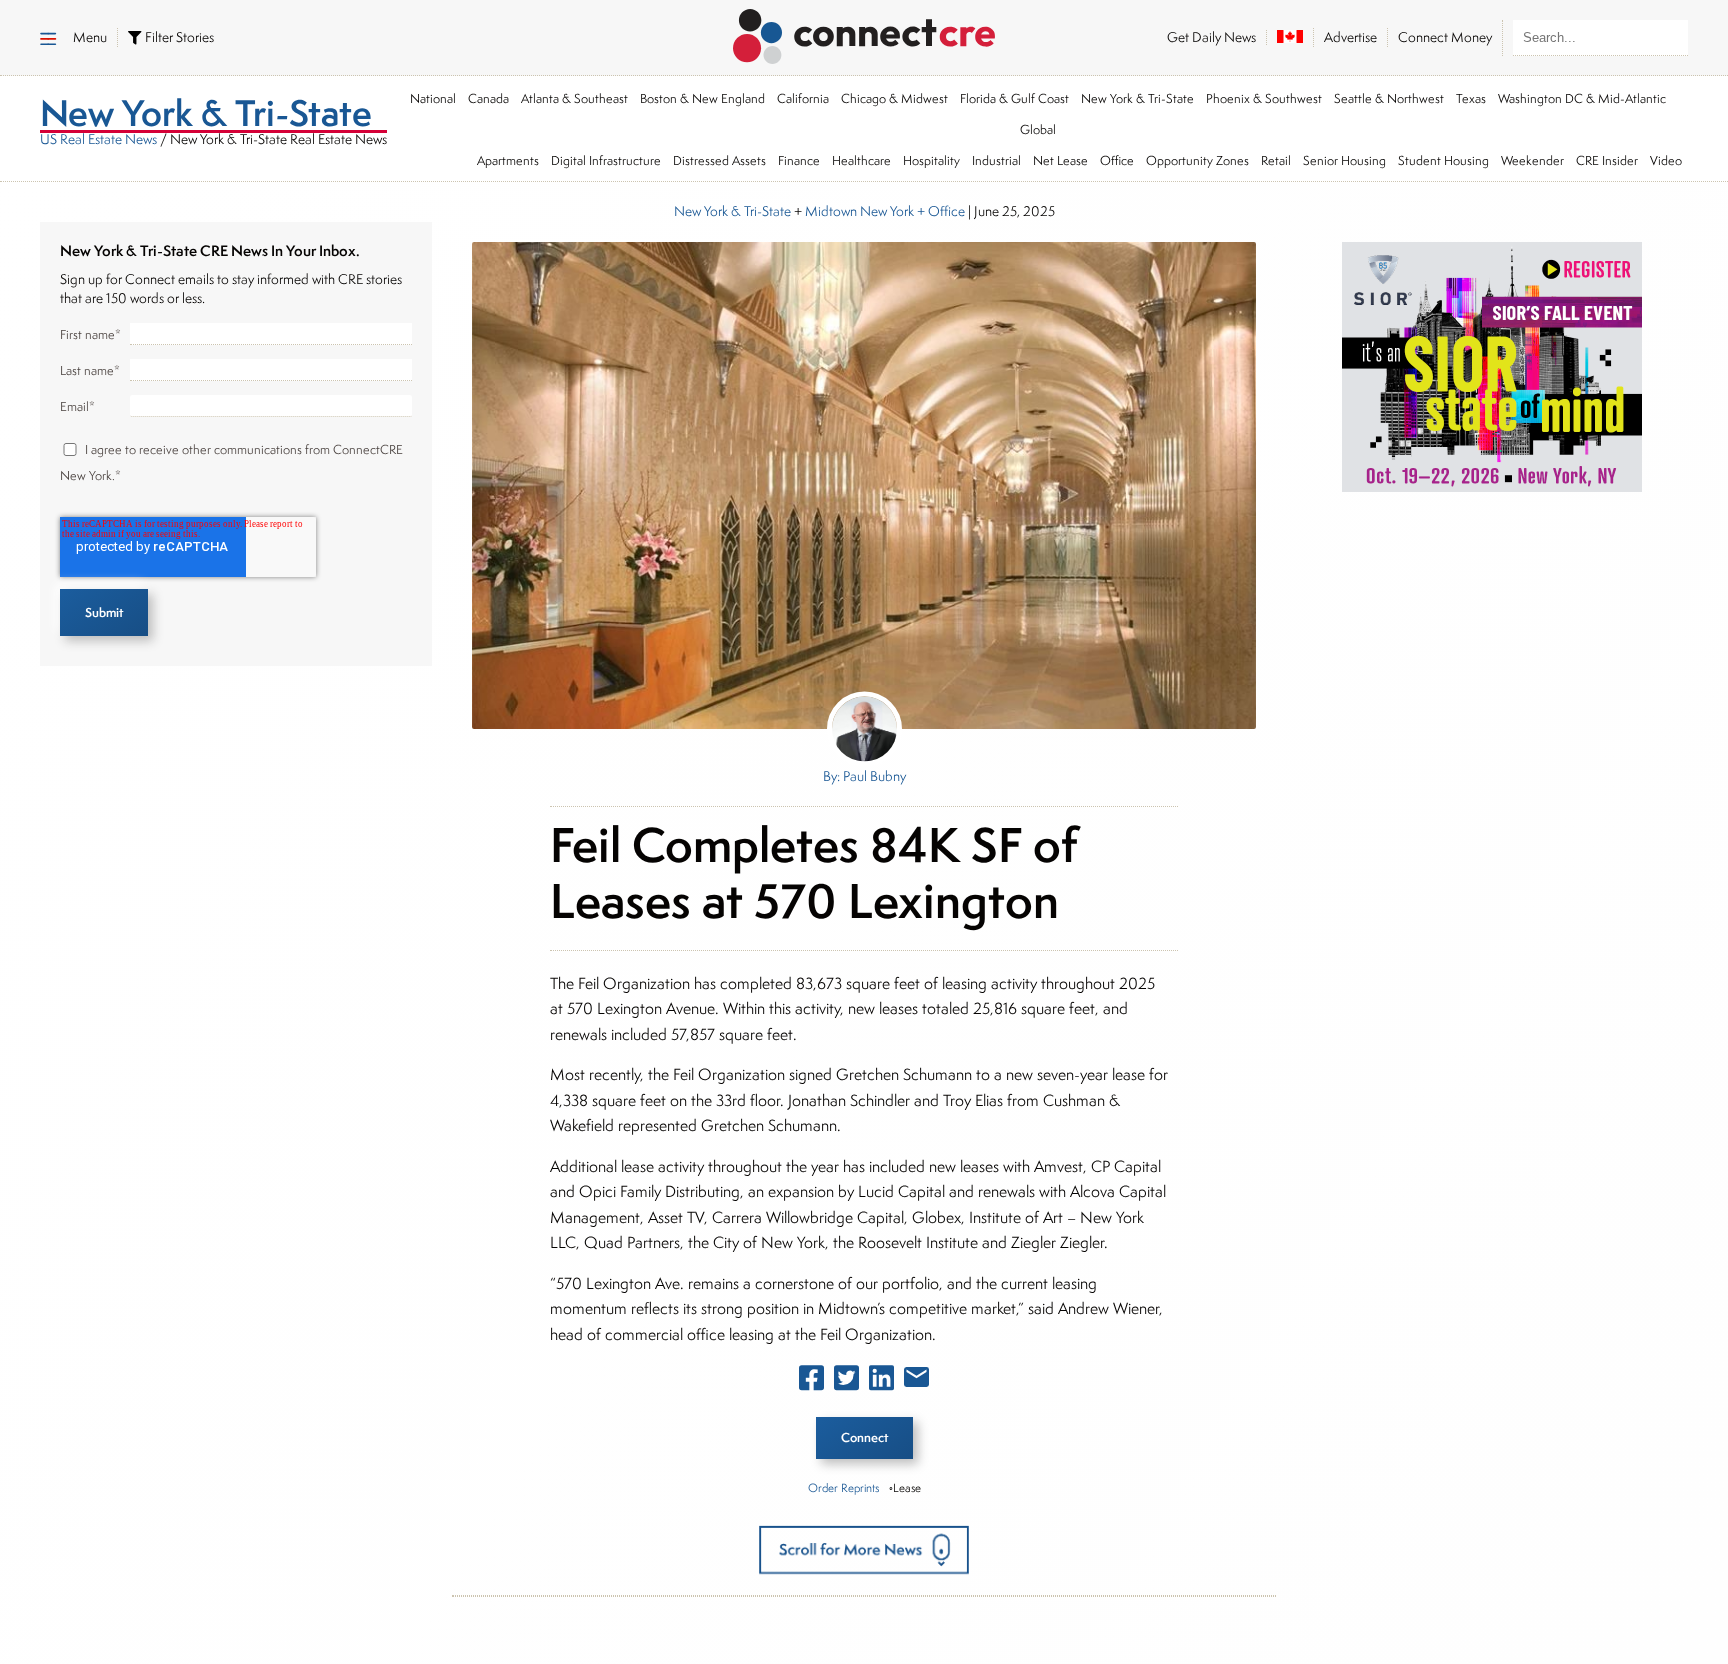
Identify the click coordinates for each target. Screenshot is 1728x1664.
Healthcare (861, 160)
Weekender (1532, 160)
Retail (1276, 160)
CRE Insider (1607, 160)
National (433, 98)
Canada (488, 98)
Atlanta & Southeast (574, 98)
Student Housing (1443, 160)
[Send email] (916, 1381)
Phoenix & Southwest (1264, 98)
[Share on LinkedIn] (881, 1382)
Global (1038, 129)
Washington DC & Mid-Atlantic (1582, 98)
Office (1117, 160)
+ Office (939, 211)
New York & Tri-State (1137, 98)
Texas (1471, 98)
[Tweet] (846, 1382)
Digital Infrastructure (606, 160)
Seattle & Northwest (1389, 98)
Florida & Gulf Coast (1014, 98)
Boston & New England (702, 98)
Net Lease (1060, 160)
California (803, 98)
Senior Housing (1344, 160)
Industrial (996, 160)
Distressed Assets (719, 160)
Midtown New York (859, 211)
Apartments (508, 160)
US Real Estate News (98, 139)
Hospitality (931, 160)
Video (1666, 160)
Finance (799, 160)
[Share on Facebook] (811, 1382)
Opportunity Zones (1197, 160)
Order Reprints (843, 1487)
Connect (864, 1437)
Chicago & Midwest (894, 98)
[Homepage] (864, 33)
